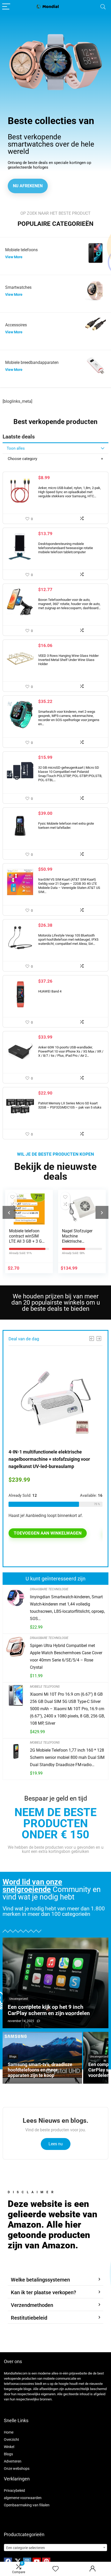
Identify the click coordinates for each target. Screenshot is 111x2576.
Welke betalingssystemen (40, 2280)
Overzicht (11, 2440)
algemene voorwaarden (23, 2498)
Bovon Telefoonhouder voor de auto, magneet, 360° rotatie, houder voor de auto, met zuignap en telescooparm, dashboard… (69, 604)
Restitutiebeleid (29, 2318)
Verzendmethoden (32, 2305)
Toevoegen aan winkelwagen (48, 1533)
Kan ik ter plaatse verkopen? (43, 2292)
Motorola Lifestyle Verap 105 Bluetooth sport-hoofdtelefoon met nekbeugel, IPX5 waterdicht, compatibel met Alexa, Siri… (68, 940)
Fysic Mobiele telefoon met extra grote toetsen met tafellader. (66, 826)
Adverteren (13, 2461)
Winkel (9, 2447)
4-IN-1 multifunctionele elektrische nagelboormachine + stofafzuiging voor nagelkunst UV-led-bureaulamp (49, 1459)
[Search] (103, 7)
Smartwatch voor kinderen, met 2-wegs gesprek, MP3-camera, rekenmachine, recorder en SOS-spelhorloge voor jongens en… (69, 718)
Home (9, 2432)
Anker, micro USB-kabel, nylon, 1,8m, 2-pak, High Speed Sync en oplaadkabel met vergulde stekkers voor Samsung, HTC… (70, 492)
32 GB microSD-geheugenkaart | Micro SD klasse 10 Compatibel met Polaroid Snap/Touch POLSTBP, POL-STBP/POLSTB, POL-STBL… (70, 774)
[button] (55, 2280)
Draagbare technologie (49, 1589)
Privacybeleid (14, 2491)
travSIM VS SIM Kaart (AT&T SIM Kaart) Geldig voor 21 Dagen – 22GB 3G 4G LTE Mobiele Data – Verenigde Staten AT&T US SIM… (69, 886)
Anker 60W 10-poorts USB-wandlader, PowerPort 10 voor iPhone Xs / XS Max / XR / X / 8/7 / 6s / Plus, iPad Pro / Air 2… (71, 1051)
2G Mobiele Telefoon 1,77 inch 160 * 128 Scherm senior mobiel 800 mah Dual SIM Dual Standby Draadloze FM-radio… (67, 1757)
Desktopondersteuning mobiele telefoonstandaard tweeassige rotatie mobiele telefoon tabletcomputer (66, 548)
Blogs (8, 2454)
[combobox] (55, 2548)
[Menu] (6, 7)
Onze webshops (17, 2469)
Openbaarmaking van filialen (27, 2505)
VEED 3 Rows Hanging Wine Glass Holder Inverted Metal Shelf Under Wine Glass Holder (68, 660)
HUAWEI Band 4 (50, 991)
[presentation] (9, 1212)
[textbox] (55, 2548)
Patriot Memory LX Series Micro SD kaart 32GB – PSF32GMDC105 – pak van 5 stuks (70, 1105)
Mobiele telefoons (45, 1687)
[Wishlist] (55, 2569)
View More (14, 257)
